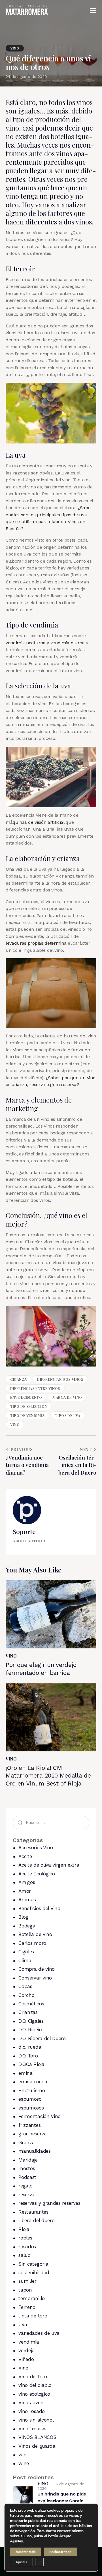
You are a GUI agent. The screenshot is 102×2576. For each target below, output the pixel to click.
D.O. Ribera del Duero (42, 2038)
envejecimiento (26, 1397)
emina (25, 2073)
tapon (25, 2290)
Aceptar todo (26, 2552)
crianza (18, 1379)
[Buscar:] (51, 1822)
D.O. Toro (28, 2056)
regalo (25, 2186)
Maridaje (28, 2160)
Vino (15, 48)
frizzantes (29, 2125)
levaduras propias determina (36, 943)
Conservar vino (35, 1978)
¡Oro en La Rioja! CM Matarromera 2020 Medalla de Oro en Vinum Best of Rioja (48, 1776)
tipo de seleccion (29, 1406)
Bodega (27, 1926)
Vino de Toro (33, 2377)
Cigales (26, 1952)
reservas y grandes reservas (49, 2203)
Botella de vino (35, 1934)
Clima (25, 1960)
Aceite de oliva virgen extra (49, 1865)
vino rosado (31, 2411)
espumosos (31, 2108)
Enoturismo (32, 2090)
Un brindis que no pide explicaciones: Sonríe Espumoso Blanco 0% (62, 2501)
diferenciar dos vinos (60, 1379)
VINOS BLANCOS (37, 2437)
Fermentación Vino (40, 2116)
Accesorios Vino (36, 1848)
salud (25, 2255)
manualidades (34, 2151)
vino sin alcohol (36, 2420)
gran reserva (32, 2134)
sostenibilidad (34, 2272)
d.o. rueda (30, 2047)
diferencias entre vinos (35, 1388)
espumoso (30, 2099)
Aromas (27, 1900)
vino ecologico (34, 2394)
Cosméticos (31, 2004)
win (22, 2455)
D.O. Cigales (31, 2021)
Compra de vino (37, 1969)
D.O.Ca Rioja (31, 2064)
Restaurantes (33, 2212)
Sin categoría (33, 2264)
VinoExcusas (32, 2429)
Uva (23, 2325)
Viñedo (26, 2359)
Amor (25, 1891)
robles (25, 2238)
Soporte (24, 1531)
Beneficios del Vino (39, 1908)
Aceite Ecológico (37, 1874)
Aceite (25, 1856)
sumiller (27, 2281)
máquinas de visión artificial (35, 822)
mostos (27, 2168)
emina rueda (33, 2082)
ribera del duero (36, 2220)
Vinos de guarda (37, 2446)
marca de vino (67, 1397)
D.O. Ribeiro (31, 2030)
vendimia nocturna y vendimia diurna (45, 643)
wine (24, 2463)
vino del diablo (35, 2385)
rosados (27, 2247)
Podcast (27, 2177)
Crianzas (28, 2012)
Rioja (24, 2229)
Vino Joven (31, 2402)
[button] (93, 11)
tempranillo (31, 2298)
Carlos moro (32, 1943)
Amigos (27, 1882)
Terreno (27, 2307)
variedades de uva (39, 2333)
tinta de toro (33, 2316)
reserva (26, 2195)
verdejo (26, 2350)
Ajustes (16, 2541)
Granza (26, 2142)
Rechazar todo (60, 2552)
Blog (23, 1917)
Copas (25, 1986)
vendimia (29, 2342)
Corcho (26, 1995)
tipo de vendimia (27, 1415)
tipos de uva (68, 1415)
